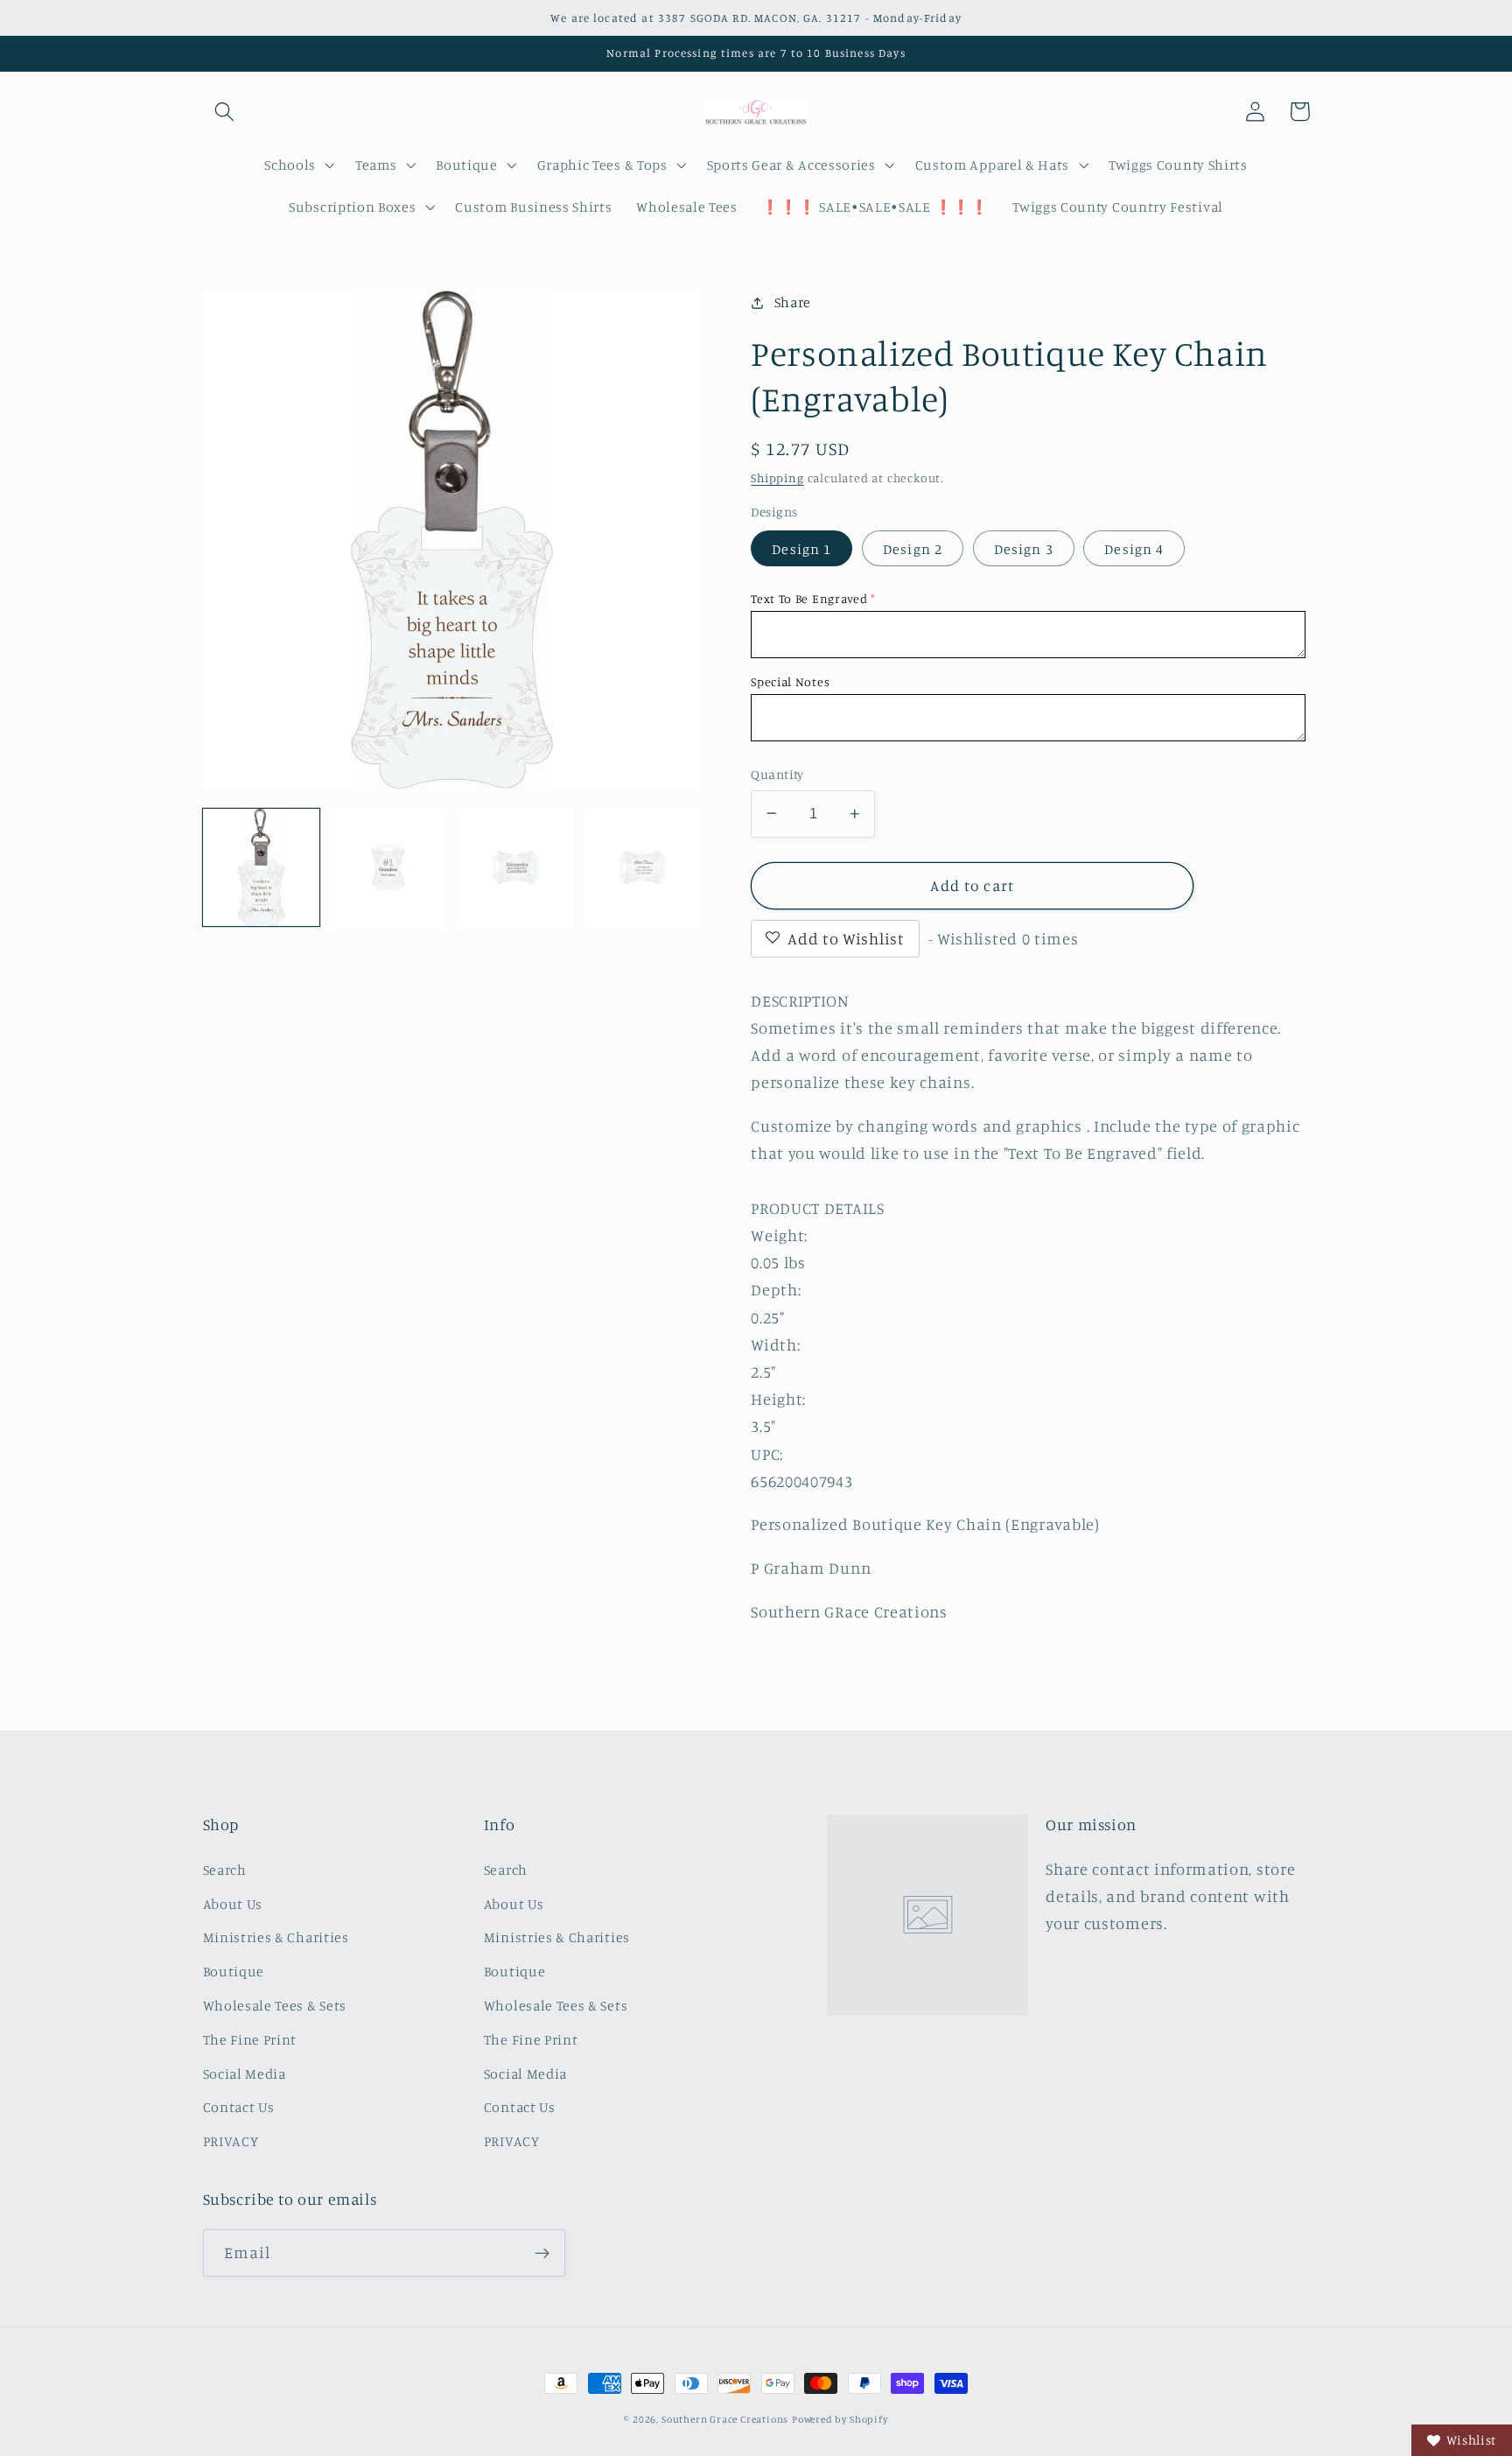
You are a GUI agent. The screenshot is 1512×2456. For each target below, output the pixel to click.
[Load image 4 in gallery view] (642, 867)
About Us (233, 1904)
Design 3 (1024, 549)
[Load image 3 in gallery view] (515, 867)
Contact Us (239, 2107)
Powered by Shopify (840, 2419)
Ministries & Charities (276, 1937)
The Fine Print (250, 2039)
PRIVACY (231, 2141)
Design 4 (1134, 549)
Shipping (777, 477)
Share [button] (793, 302)
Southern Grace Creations (725, 2419)
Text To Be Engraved (809, 598)
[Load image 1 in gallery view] (262, 867)
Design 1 (801, 549)
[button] (225, 112)
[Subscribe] (542, 2253)
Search (225, 1870)
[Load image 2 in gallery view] (388, 867)
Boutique (234, 1971)
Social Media (245, 2074)
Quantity (777, 774)
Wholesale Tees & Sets (275, 2005)
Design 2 (913, 549)
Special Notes (790, 681)
